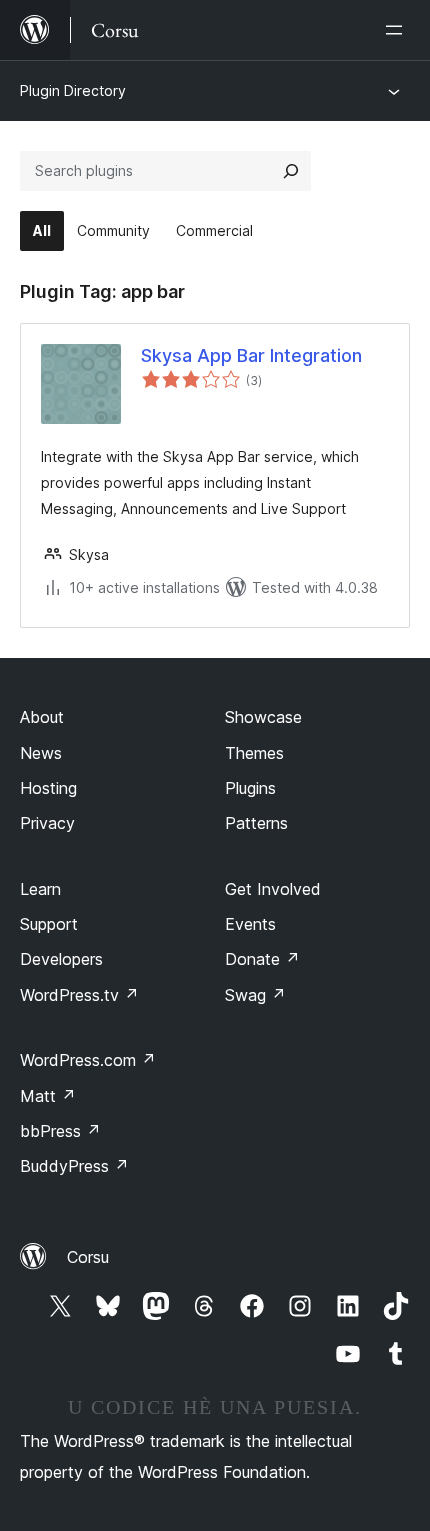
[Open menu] (398, 30)
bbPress (60, 1131)
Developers (61, 959)
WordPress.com (88, 1060)
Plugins (250, 788)
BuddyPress (74, 1166)
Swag (255, 995)
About (42, 717)
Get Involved (273, 889)
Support (49, 924)
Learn (40, 889)
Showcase (263, 717)
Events (250, 924)
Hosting (48, 788)
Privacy (47, 823)
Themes (254, 753)
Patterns (256, 823)
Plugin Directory (73, 90)
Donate (262, 959)
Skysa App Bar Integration (251, 355)
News (41, 753)
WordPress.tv (79, 995)
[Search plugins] (291, 171)
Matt (48, 1096)
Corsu (88, 1257)
